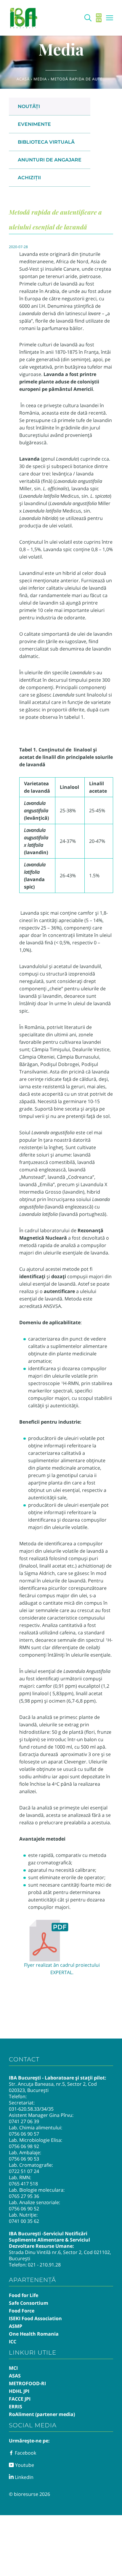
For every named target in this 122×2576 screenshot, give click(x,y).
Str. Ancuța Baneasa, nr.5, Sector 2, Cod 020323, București (53, 2087)
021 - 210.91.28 (44, 2265)
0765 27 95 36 (24, 2196)
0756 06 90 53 (24, 2159)
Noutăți (29, 106)
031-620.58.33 (24, 2109)
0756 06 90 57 (24, 2134)
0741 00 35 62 (24, 2221)
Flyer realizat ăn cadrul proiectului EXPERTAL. (62, 1969)
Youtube (24, 2465)
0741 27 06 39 (24, 2121)
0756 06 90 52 (24, 2209)
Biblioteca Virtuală (46, 142)
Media (40, 79)
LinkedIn (24, 2477)
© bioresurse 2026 (29, 2494)
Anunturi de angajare (50, 160)
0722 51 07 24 (24, 2171)
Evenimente (34, 124)
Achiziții (29, 178)
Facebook (25, 2453)
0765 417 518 (23, 2184)
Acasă (23, 79)
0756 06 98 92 (24, 2146)
